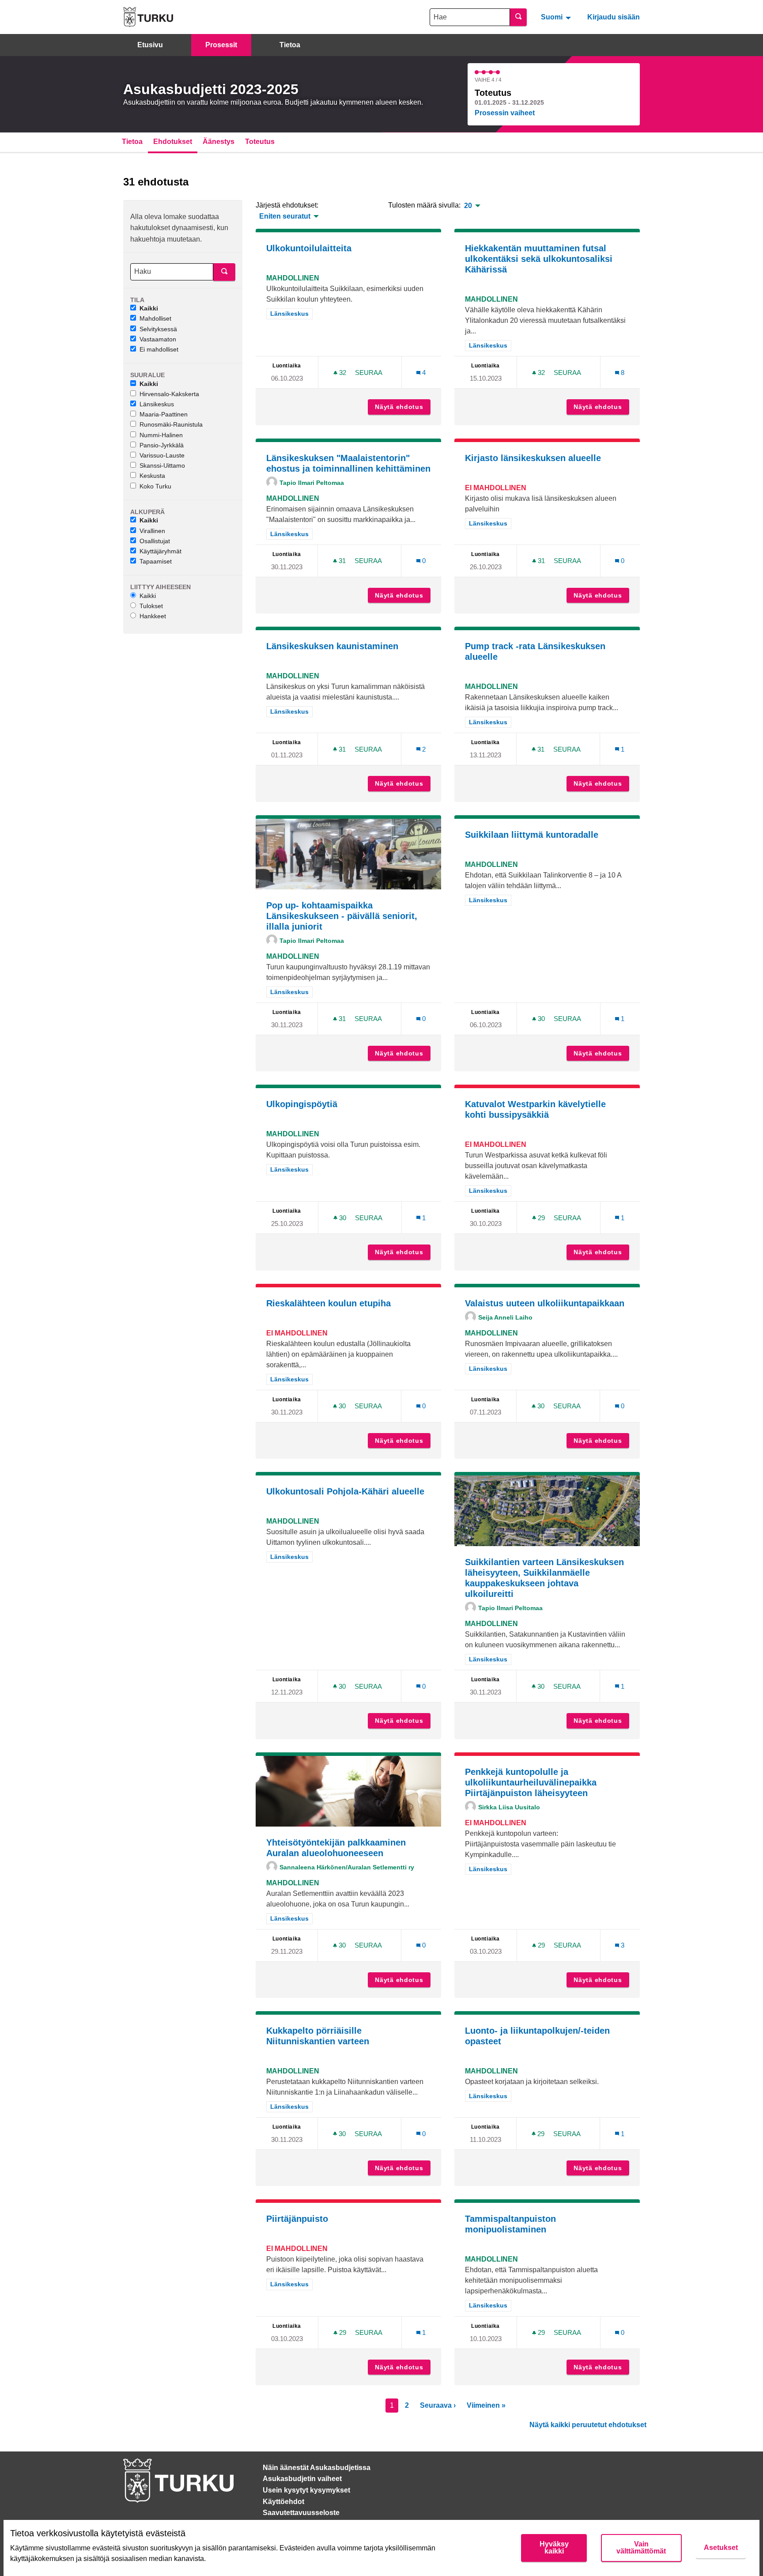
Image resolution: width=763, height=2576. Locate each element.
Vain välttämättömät (641, 2548)
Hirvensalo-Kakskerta (169, 394)
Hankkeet (153, 616)
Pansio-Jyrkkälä (162, 445)
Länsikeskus (157, 404)
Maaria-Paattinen (164, 414)
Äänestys (219, 142)
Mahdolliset (155, 318)
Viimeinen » (486, 2405)
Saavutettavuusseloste (301, 2513)
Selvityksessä (158, 329)
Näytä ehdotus (403, 407)
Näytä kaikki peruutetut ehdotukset (588, 2425)
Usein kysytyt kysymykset (306, 2490)
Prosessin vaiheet (505, 113)
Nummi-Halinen (161, 435)
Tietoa (290, 45)
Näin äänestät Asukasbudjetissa (317, 2468)
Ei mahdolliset (159, 349)
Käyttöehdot (283, 2502)
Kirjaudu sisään (614, 17)
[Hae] (518, 17)
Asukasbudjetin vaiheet (302, 2479)
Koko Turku (155, 486)
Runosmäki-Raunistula (171, 424)
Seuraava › (438, 2405)
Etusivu (150, 45)
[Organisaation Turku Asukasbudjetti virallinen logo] (148, 17)
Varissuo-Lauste (162, 455)
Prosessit (221, 45)
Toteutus (260, 142)
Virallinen (152, 531)
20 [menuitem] (468, 206)
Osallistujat (155, 541)
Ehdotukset (173, 142)
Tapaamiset (156, 561)
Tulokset (151, 606)
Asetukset (721, 2548)
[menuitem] (557, 17)
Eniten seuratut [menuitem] (285, 216)
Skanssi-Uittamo (162, 465)
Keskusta (152, 476)
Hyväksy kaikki (554, 2548)
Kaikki (149, 308)
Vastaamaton (158, 339)
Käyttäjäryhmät (161, 551)
